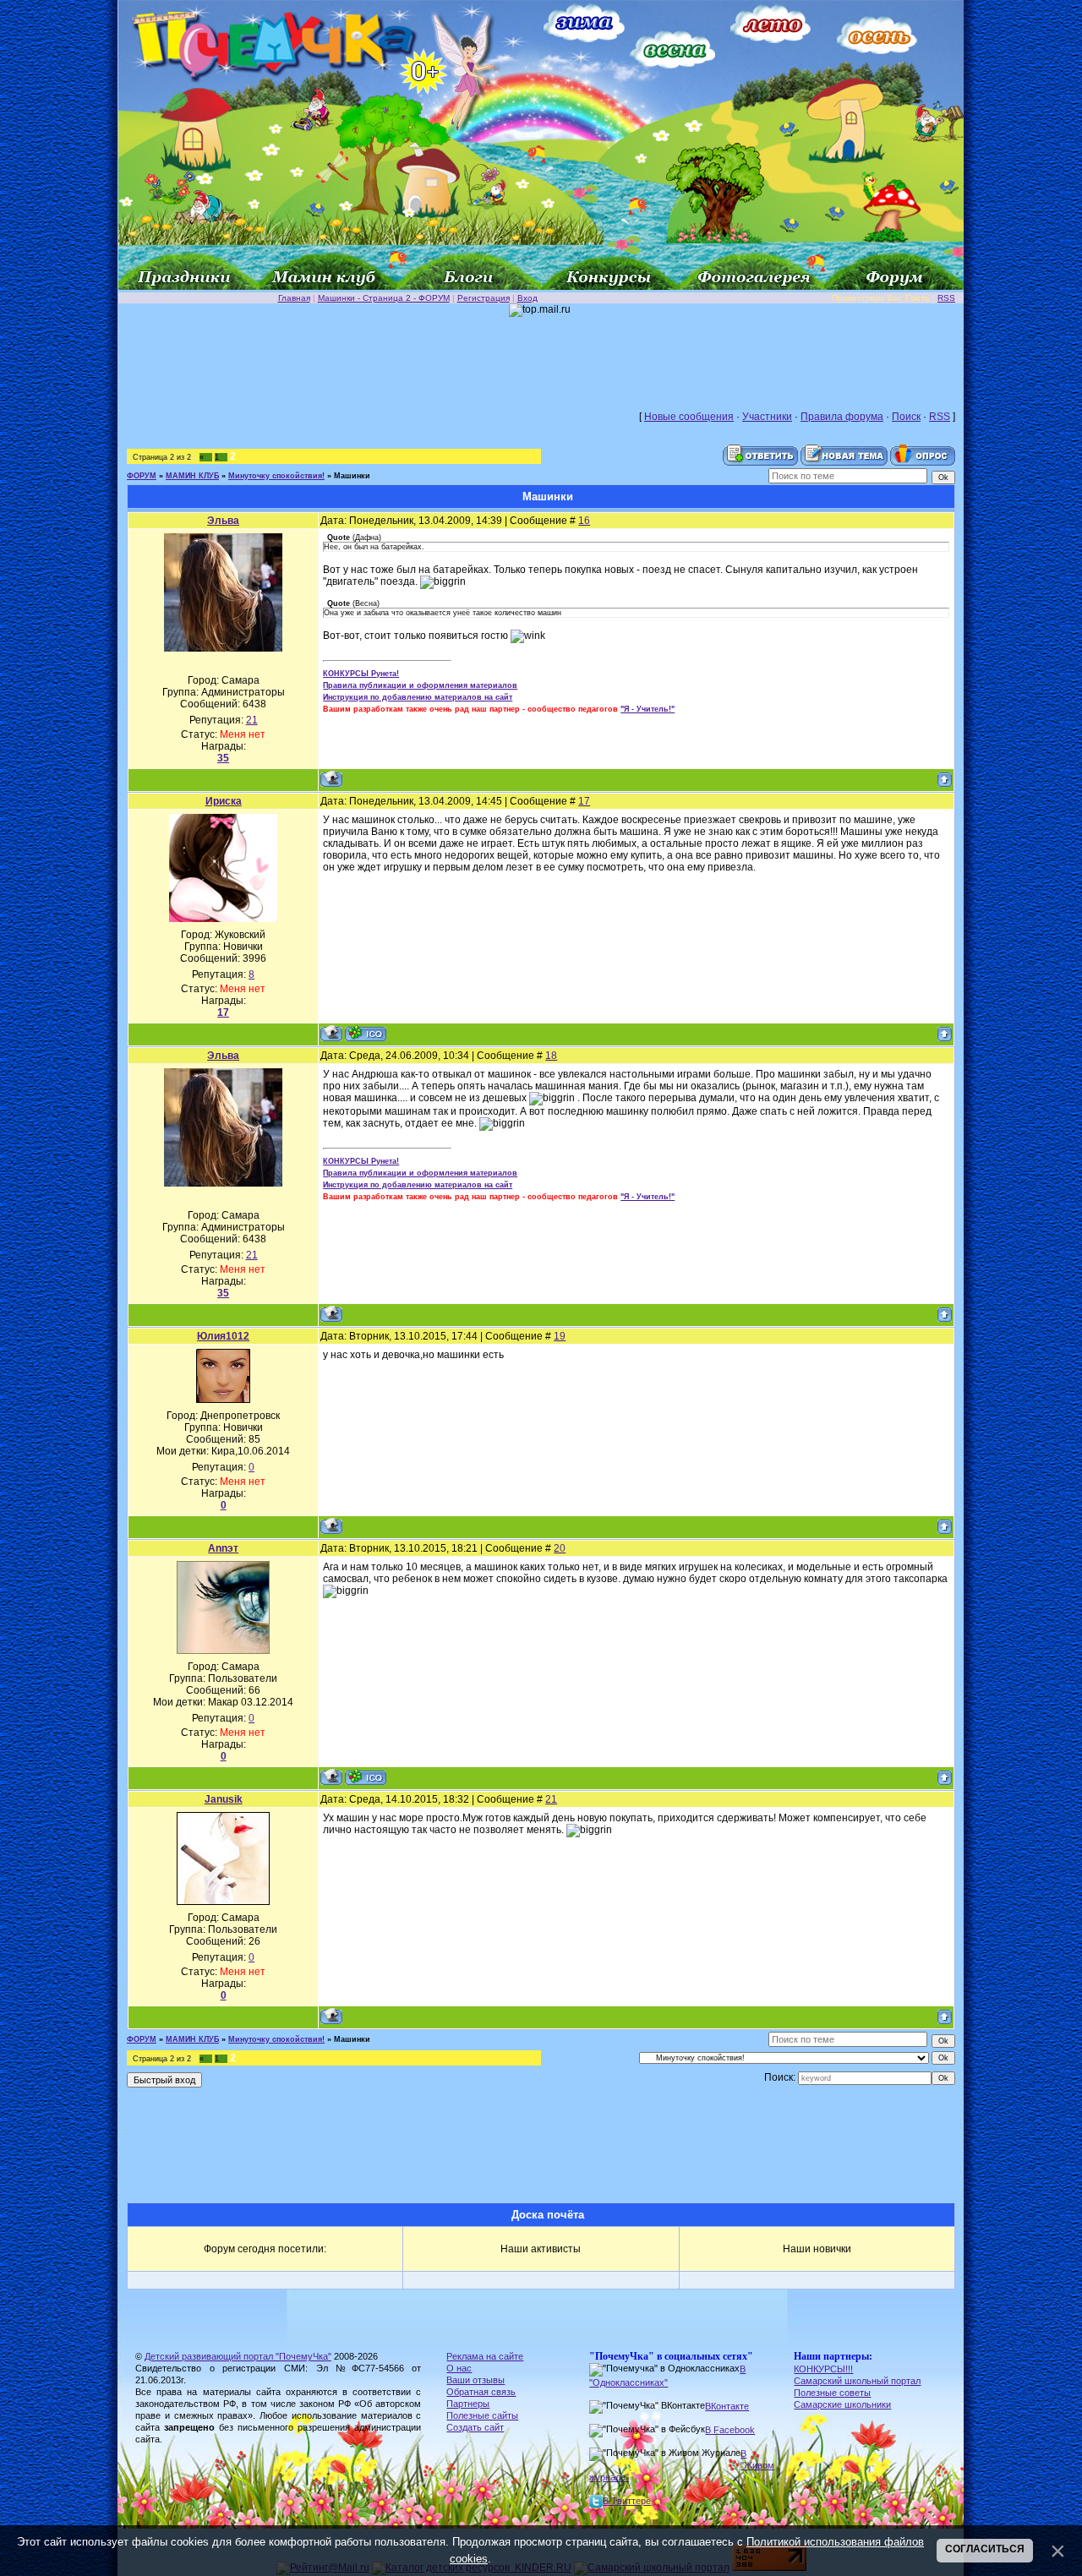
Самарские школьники (842, 2404)
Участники (767, 417)
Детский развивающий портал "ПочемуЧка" (238, 2356)
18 (551, 1056)
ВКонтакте (727, 2406)
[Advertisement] (541, 355)
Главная (294, 298)
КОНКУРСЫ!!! (823, 2369)
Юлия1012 (223, 1336)
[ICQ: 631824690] (366, 1777)
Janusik (224, 1799)
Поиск (906, 417)
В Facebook (730, 2430)
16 (584, 521)
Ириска (224, 801)
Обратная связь (481, 2392)
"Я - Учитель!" (648, 709)
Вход (527, 298)
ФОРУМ (142, 476)
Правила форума (842, 417)
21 (551, 1799)
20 (560, 1548)
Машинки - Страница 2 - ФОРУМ (384, 298)
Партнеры (468, 2404)
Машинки (352, 476)
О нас (459, 2368)
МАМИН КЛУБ (192, 476)
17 (584, 801)
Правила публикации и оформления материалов (420, 685)
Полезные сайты (482, 2415)
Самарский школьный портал (857, 2381)
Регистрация (484, 298)
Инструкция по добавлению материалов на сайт (418, 697)
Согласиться (985, 2549)
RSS (946, 298)
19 (560, 1336)
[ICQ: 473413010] (366, 1033)
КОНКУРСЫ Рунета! (361, 674)
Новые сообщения (689, 417)
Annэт (223, 1548)
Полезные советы (832, 2393)
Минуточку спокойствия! (276, 476)
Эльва (223, 521)
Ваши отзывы (475, 2380)
